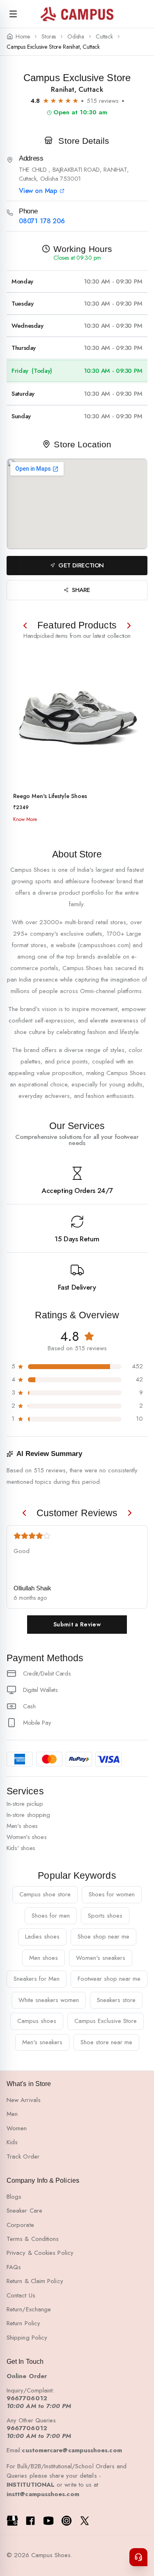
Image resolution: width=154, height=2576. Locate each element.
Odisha (76, 37)
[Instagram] (67, 2521)
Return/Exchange (29, 2309)
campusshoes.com (104, 945)
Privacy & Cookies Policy (40, 2253)
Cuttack (104, 37)
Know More (25, 819)
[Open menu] (13, 14)
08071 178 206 (42, 221)
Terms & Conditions (33, 2239)
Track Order (23, 2156)
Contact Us (21, 2295)
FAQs (14, 2267)
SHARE (81, 590)
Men (12, 2114)
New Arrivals (24, 2100)
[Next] (129, 626)
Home (23, 37)
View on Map (38, 191)
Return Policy (23, 2323)
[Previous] (25, 626)
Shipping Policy (27, 2338)
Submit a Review (77, 1624)
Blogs (14, 2197)
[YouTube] (48, 2521)
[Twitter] (85, 2521)
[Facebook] (30, 2521)
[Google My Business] (12, 2521)
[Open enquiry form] (138, 2557)
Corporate (20, 2225)
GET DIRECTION (81, 565)
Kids (12, 2142)
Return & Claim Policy (35, 2281)
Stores (49, 37)
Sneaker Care (24, 2211)
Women (17, 2128)
